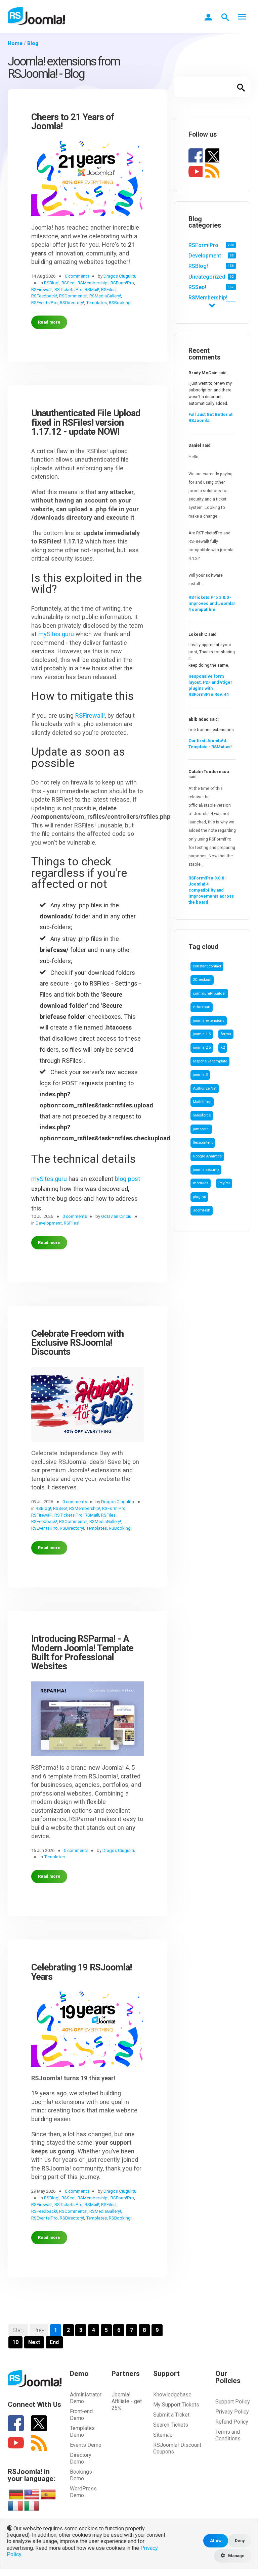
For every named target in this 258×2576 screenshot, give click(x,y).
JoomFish (202, 1210)
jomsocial (201, 1129)
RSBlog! (198, 266)
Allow (216, 2541)
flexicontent (203, 1142)
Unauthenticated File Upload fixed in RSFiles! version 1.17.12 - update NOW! (86, 423)
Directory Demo (81, 2458)
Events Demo (86, 2445)
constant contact (207, 966)
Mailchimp (202, 1102)
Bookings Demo (81, 2475)
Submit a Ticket (171, 2415)
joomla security (206, 1170)
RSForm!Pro (203, 245)
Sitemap (163, 2435)
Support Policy (233, 2402)
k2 (223, 1047)
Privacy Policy (232, 2412)
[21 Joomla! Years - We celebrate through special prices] (88, 182)
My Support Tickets (176, 2405)
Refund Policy (232, 2422)
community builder (209, 993)
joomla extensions (209, 1021)
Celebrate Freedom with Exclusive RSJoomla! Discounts (77, 1343)
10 (15, 2342)
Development (205, 256)
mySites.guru (56, 634)
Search (241, 87)
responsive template (210, 1061)
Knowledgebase (172, 2395)
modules (201, 1183)
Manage (236, 2556)
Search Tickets (171, 2425)
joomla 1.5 (202, 1034)
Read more (49, 322)
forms (226, 1034)
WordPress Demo (83, 2492)
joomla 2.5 (202, 1047)
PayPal (224, 1183)
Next (34, 2342)
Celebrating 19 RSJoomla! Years (81, 1972)
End (54, 2342)
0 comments (77, 276)
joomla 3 (200, 1075)
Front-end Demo (81, 2415)
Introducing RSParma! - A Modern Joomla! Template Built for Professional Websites (82, 1653)
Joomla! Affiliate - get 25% (127, 2401)
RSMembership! (208, 298)
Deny (240, 2541)
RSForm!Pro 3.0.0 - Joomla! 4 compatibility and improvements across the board (211, 890)
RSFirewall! (90, 715)
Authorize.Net (205, 1088)
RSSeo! (197, 287)
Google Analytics (207, 1156)
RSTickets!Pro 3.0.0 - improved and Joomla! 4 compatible (212, 603)
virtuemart (202, 1007)
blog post (127, 1179)
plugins (199, 1197)
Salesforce (202, 1115)
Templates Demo (82, 2431)
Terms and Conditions (228, 2435)
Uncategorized (207, 277)
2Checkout (202, 980)
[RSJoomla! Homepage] (36, 16)
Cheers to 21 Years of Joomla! (73, 122)
